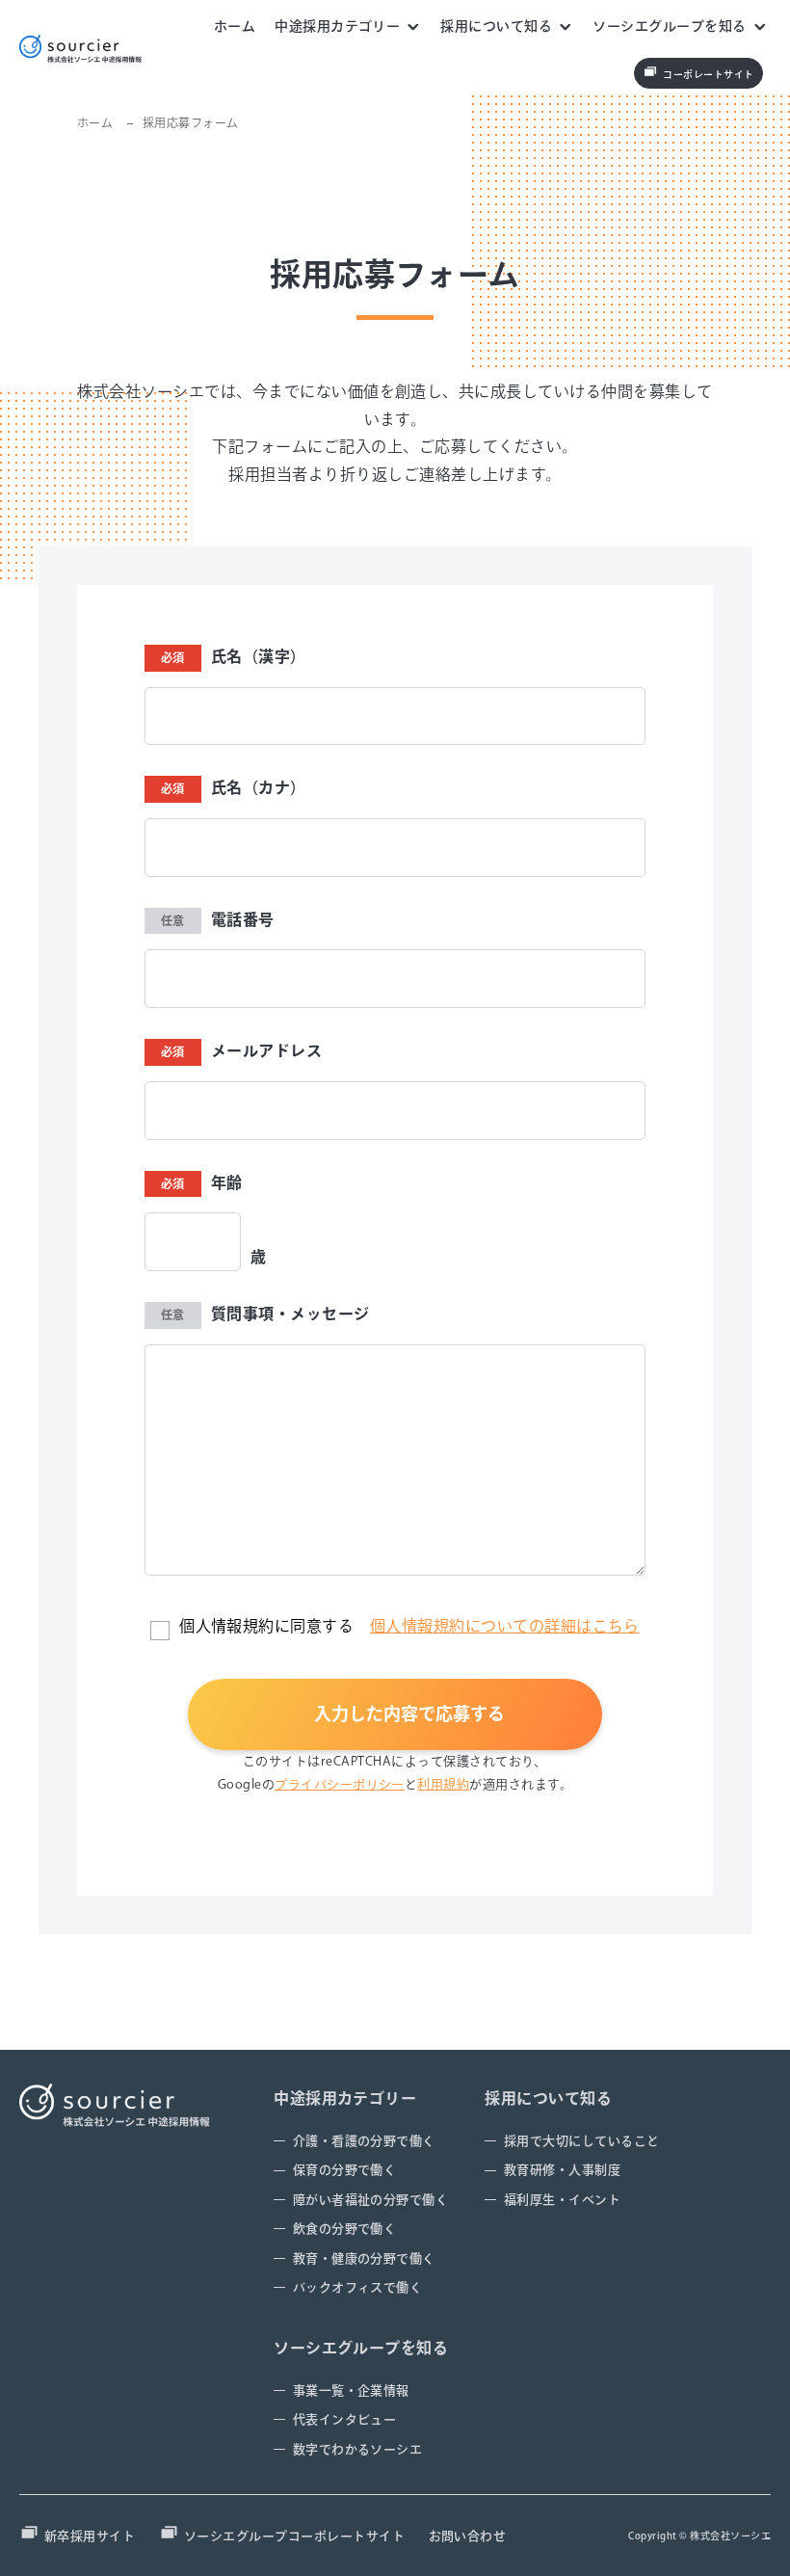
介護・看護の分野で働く (364, 2141)
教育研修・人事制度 (562, 2170)
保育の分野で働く (345, 2170)
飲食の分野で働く (345, 2229)
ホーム (235, 26)
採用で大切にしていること (582, 2141)
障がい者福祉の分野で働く (371, 2200)
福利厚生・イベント (562, 2200)
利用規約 (443, 1784)
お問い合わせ (468, 2536)
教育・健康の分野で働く (364, 2258)
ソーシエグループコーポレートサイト (294, 2536)
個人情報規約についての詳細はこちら (505, 1626)
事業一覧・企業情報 (351, 2390)
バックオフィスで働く (358, 2287)
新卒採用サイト (90, 2536)
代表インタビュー (345, 2419)
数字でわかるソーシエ (358, 2449)
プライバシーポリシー (340, 1784)
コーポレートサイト (708, 74)
